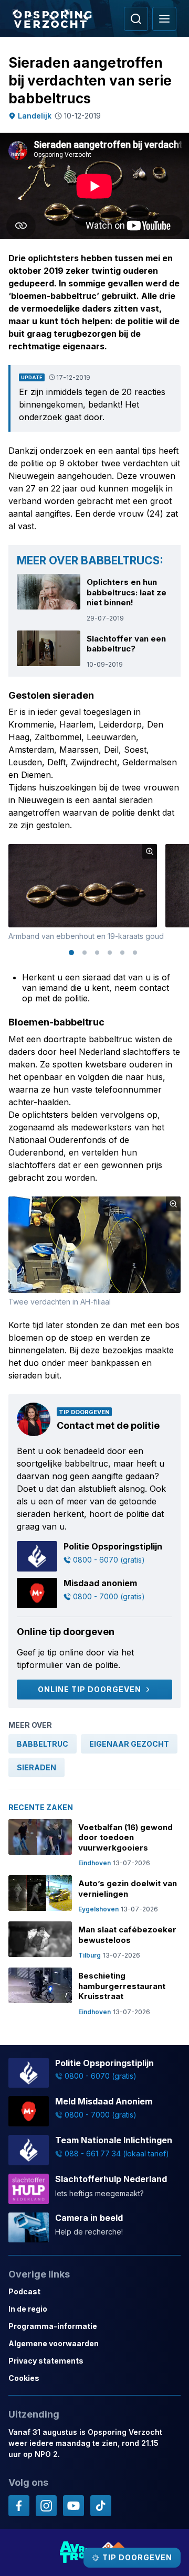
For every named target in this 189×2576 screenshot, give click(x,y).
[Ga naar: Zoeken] (136, 19)
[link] (43, 1744)
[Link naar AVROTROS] (75, 2552)
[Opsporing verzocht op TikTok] (101, 2506)
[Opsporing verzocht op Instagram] (46, 2506)
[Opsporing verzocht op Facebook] (19, 2506)
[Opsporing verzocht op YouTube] (73, 2506)
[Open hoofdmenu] (164, 19)
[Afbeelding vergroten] (150, 851)
